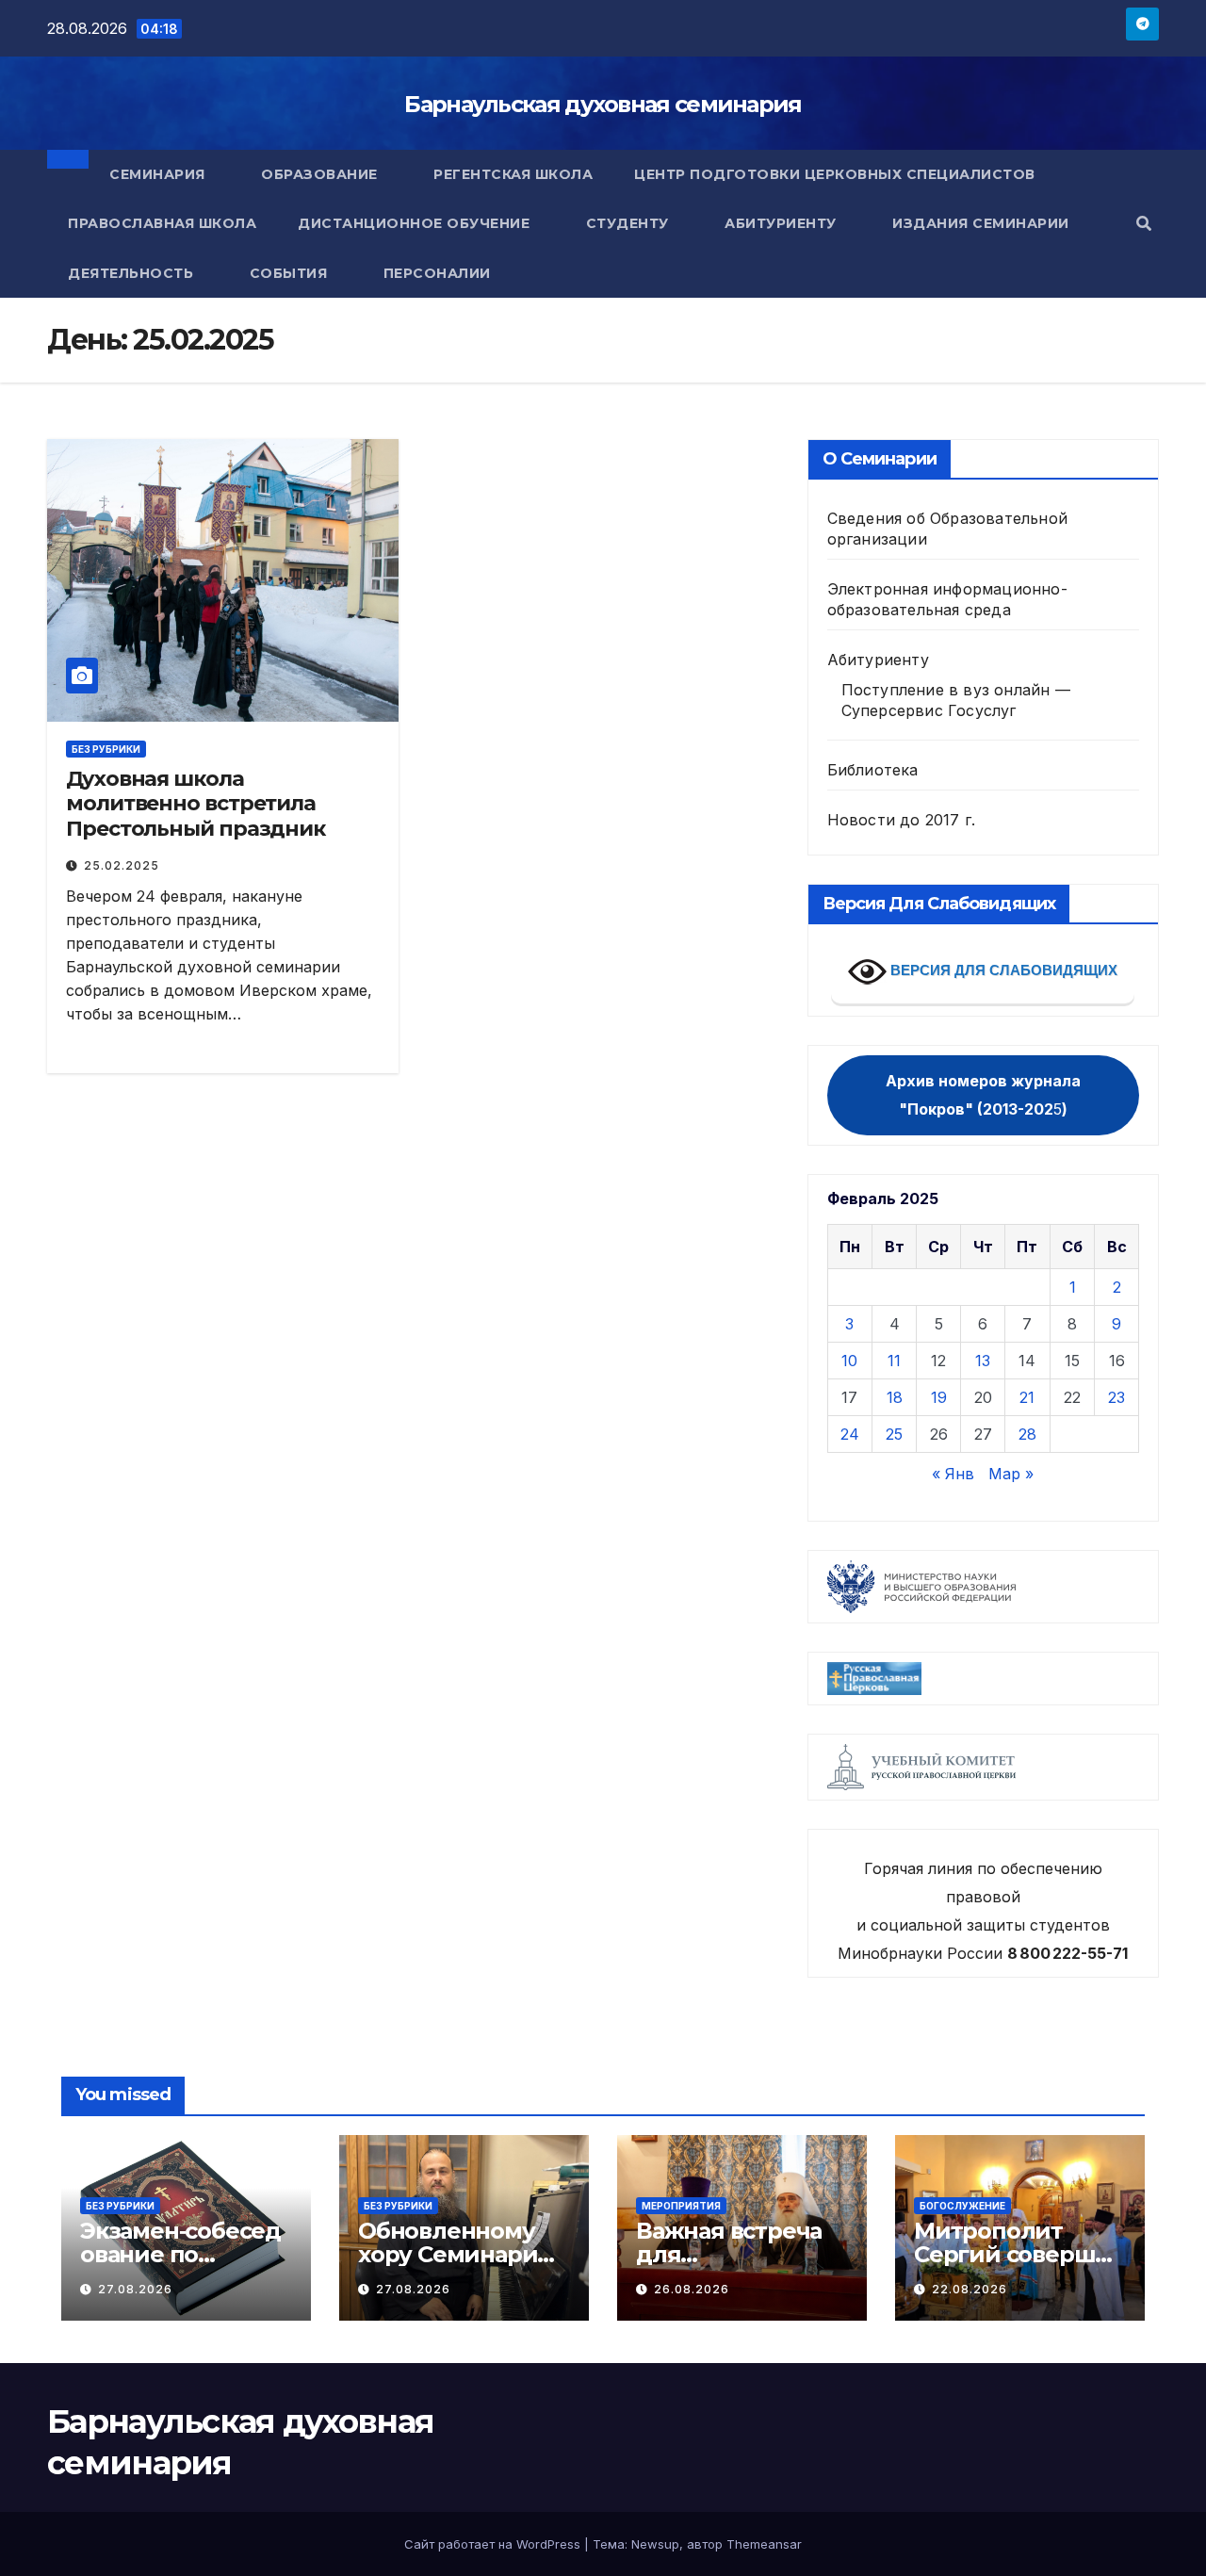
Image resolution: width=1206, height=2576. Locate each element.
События (291, 273)
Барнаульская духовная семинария (603, 104)
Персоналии (437, 273)
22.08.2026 (970, 2289)
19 (939, 1397)
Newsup (655, 2544)
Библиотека (873, 770)
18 (895, 1397)
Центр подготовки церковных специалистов (835, 174)
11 (894, 1361)
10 (849, 1361)
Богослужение (962, 2206)
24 (850, 1434)
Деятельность (133, 273)
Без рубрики (106, 749)
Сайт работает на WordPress (494, 2544)
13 (983, 1361)
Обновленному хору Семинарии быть (456, 2254)
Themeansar (764, 2544)
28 (1027, 1434)
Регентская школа (513, 174)
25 (894, 1434)
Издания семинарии (983, 223)
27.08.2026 (135, 2289)
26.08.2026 (692, 2289)
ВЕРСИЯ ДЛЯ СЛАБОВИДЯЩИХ (1002, 970)
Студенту (630, 223)
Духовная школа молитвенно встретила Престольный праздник (198, 804)
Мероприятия (681, 2206)
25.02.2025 (122, 865)
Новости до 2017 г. (902, 820)
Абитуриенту (782, 223)
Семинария (159, 174)
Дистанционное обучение (416, 223)
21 (1027, 1397)
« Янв (953, 1474)
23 (1116, 1397)
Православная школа (162, 223)
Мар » (1011, 1474)
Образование (321, 174)
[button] (1144, 223)
